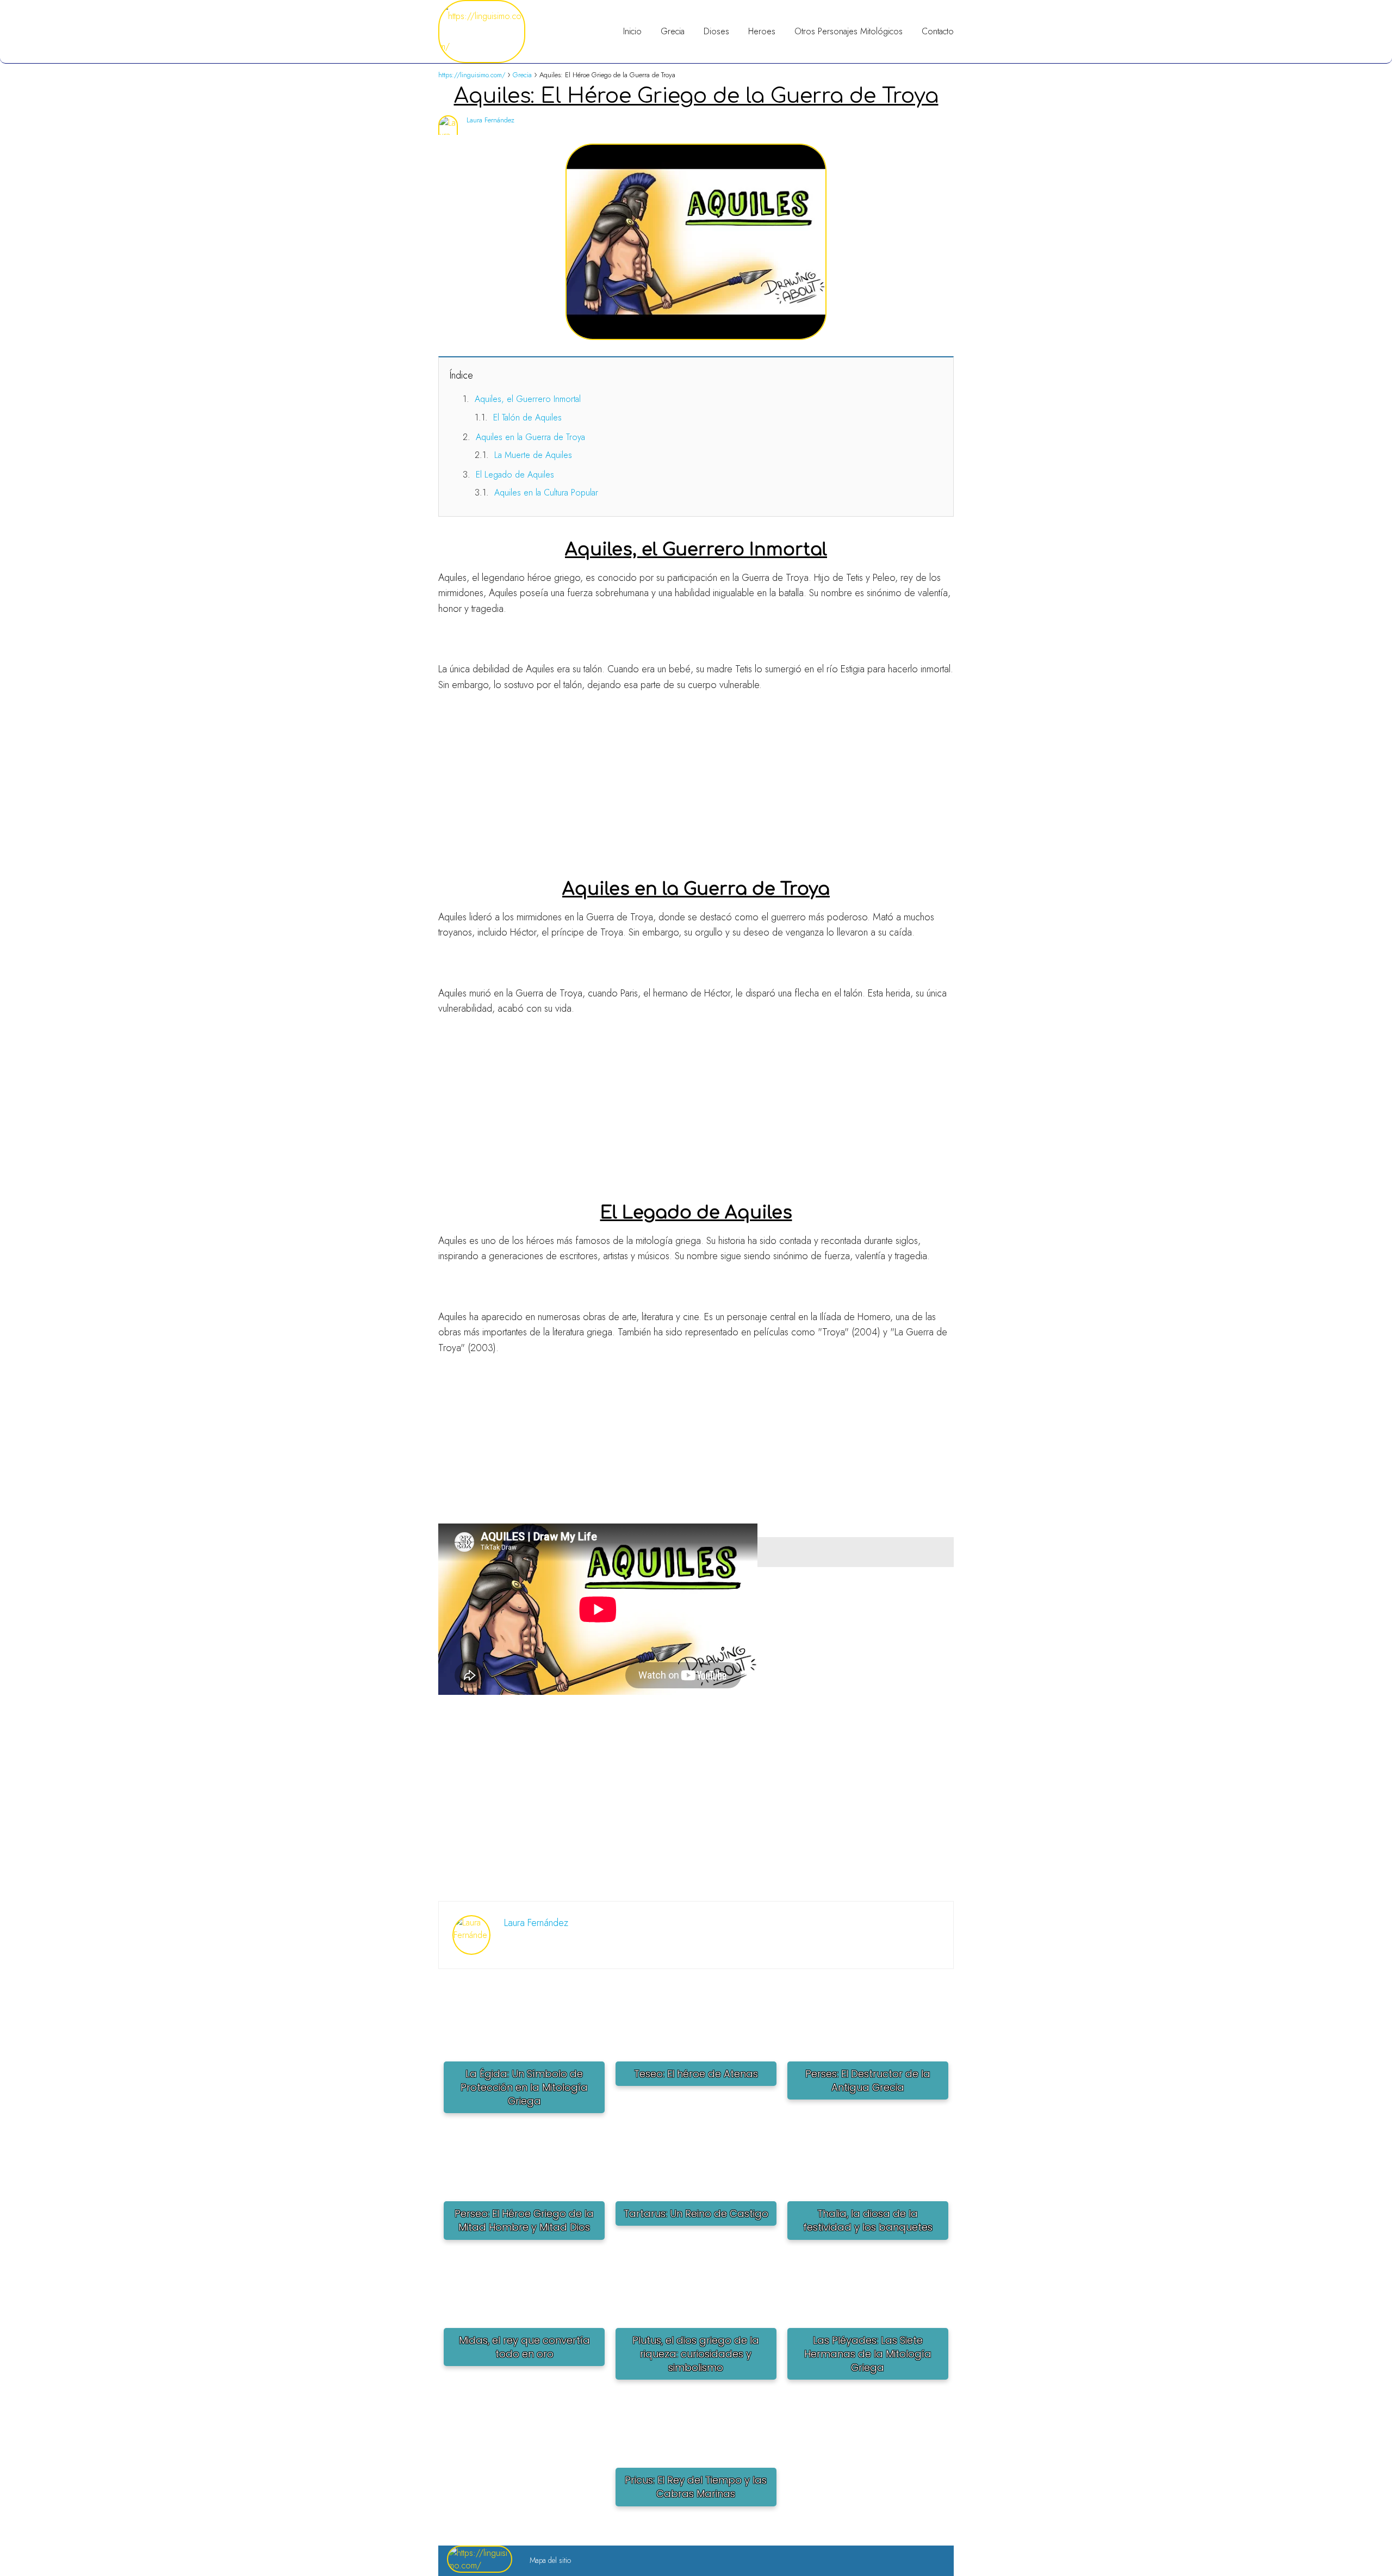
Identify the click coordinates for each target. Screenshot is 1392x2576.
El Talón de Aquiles (527, 417)
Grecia (673, 31)
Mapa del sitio (550, 2560)
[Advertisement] (696, 780)
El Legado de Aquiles (515, 475)
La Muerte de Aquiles (533, 455)
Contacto (938, 31)
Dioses (716, 31)
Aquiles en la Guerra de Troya (530, 437)
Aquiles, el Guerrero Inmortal (528, 399)
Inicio (632, 31)
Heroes (762, 31)
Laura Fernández (490, 120)
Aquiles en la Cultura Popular (546, 493)
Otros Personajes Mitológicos (849, 31)
